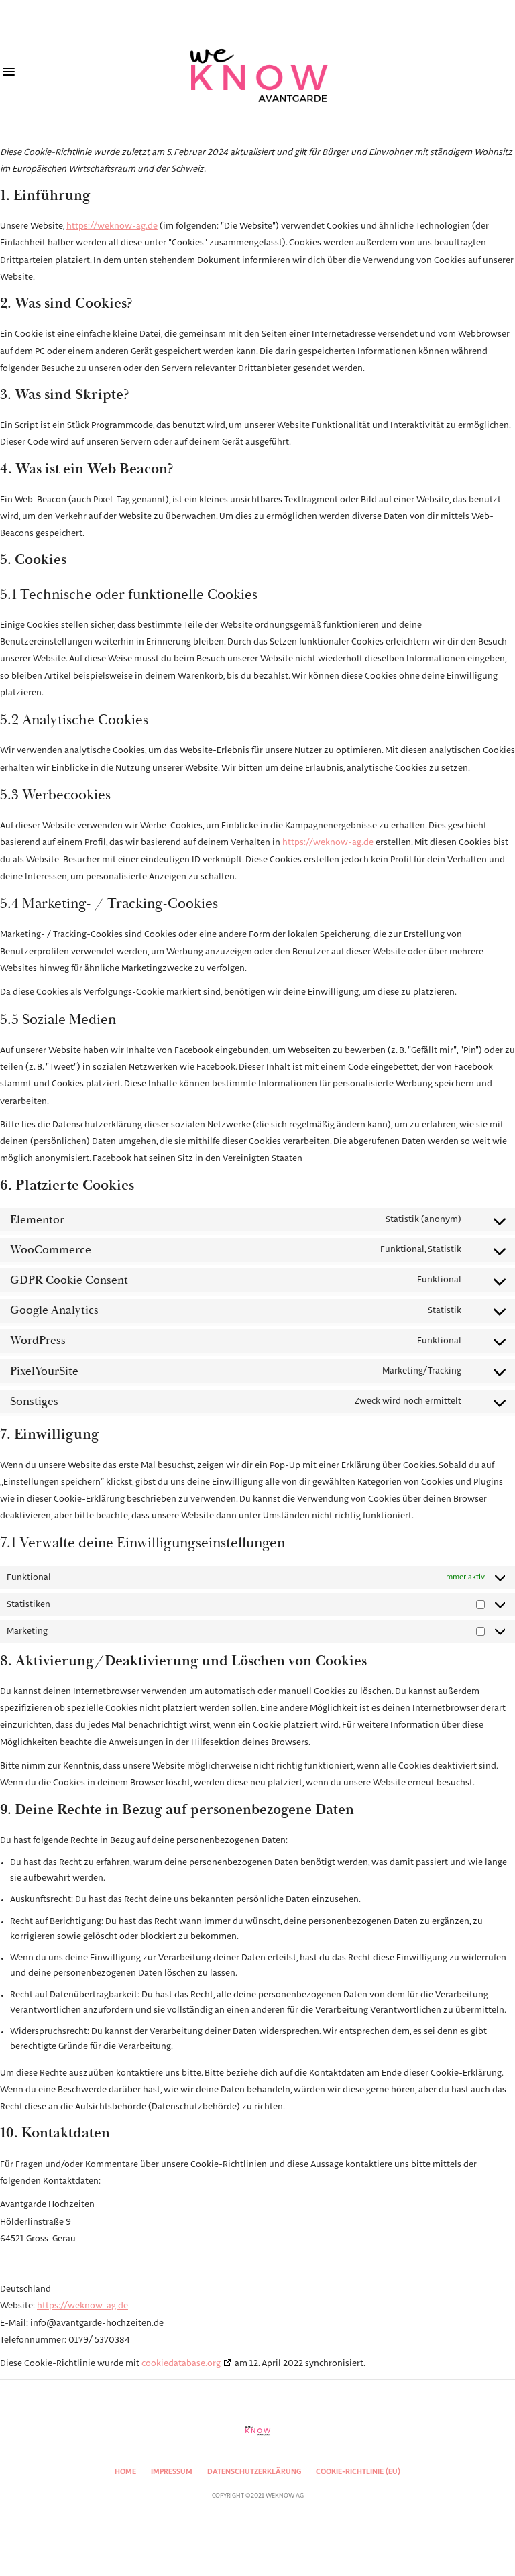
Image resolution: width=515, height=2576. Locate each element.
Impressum (172, 2472)
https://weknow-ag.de (112, 226)
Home (125, 2472)
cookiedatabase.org (181, 2364)
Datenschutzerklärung (254, 2472)
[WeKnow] (257, 72)
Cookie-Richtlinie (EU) (358, 2472)
